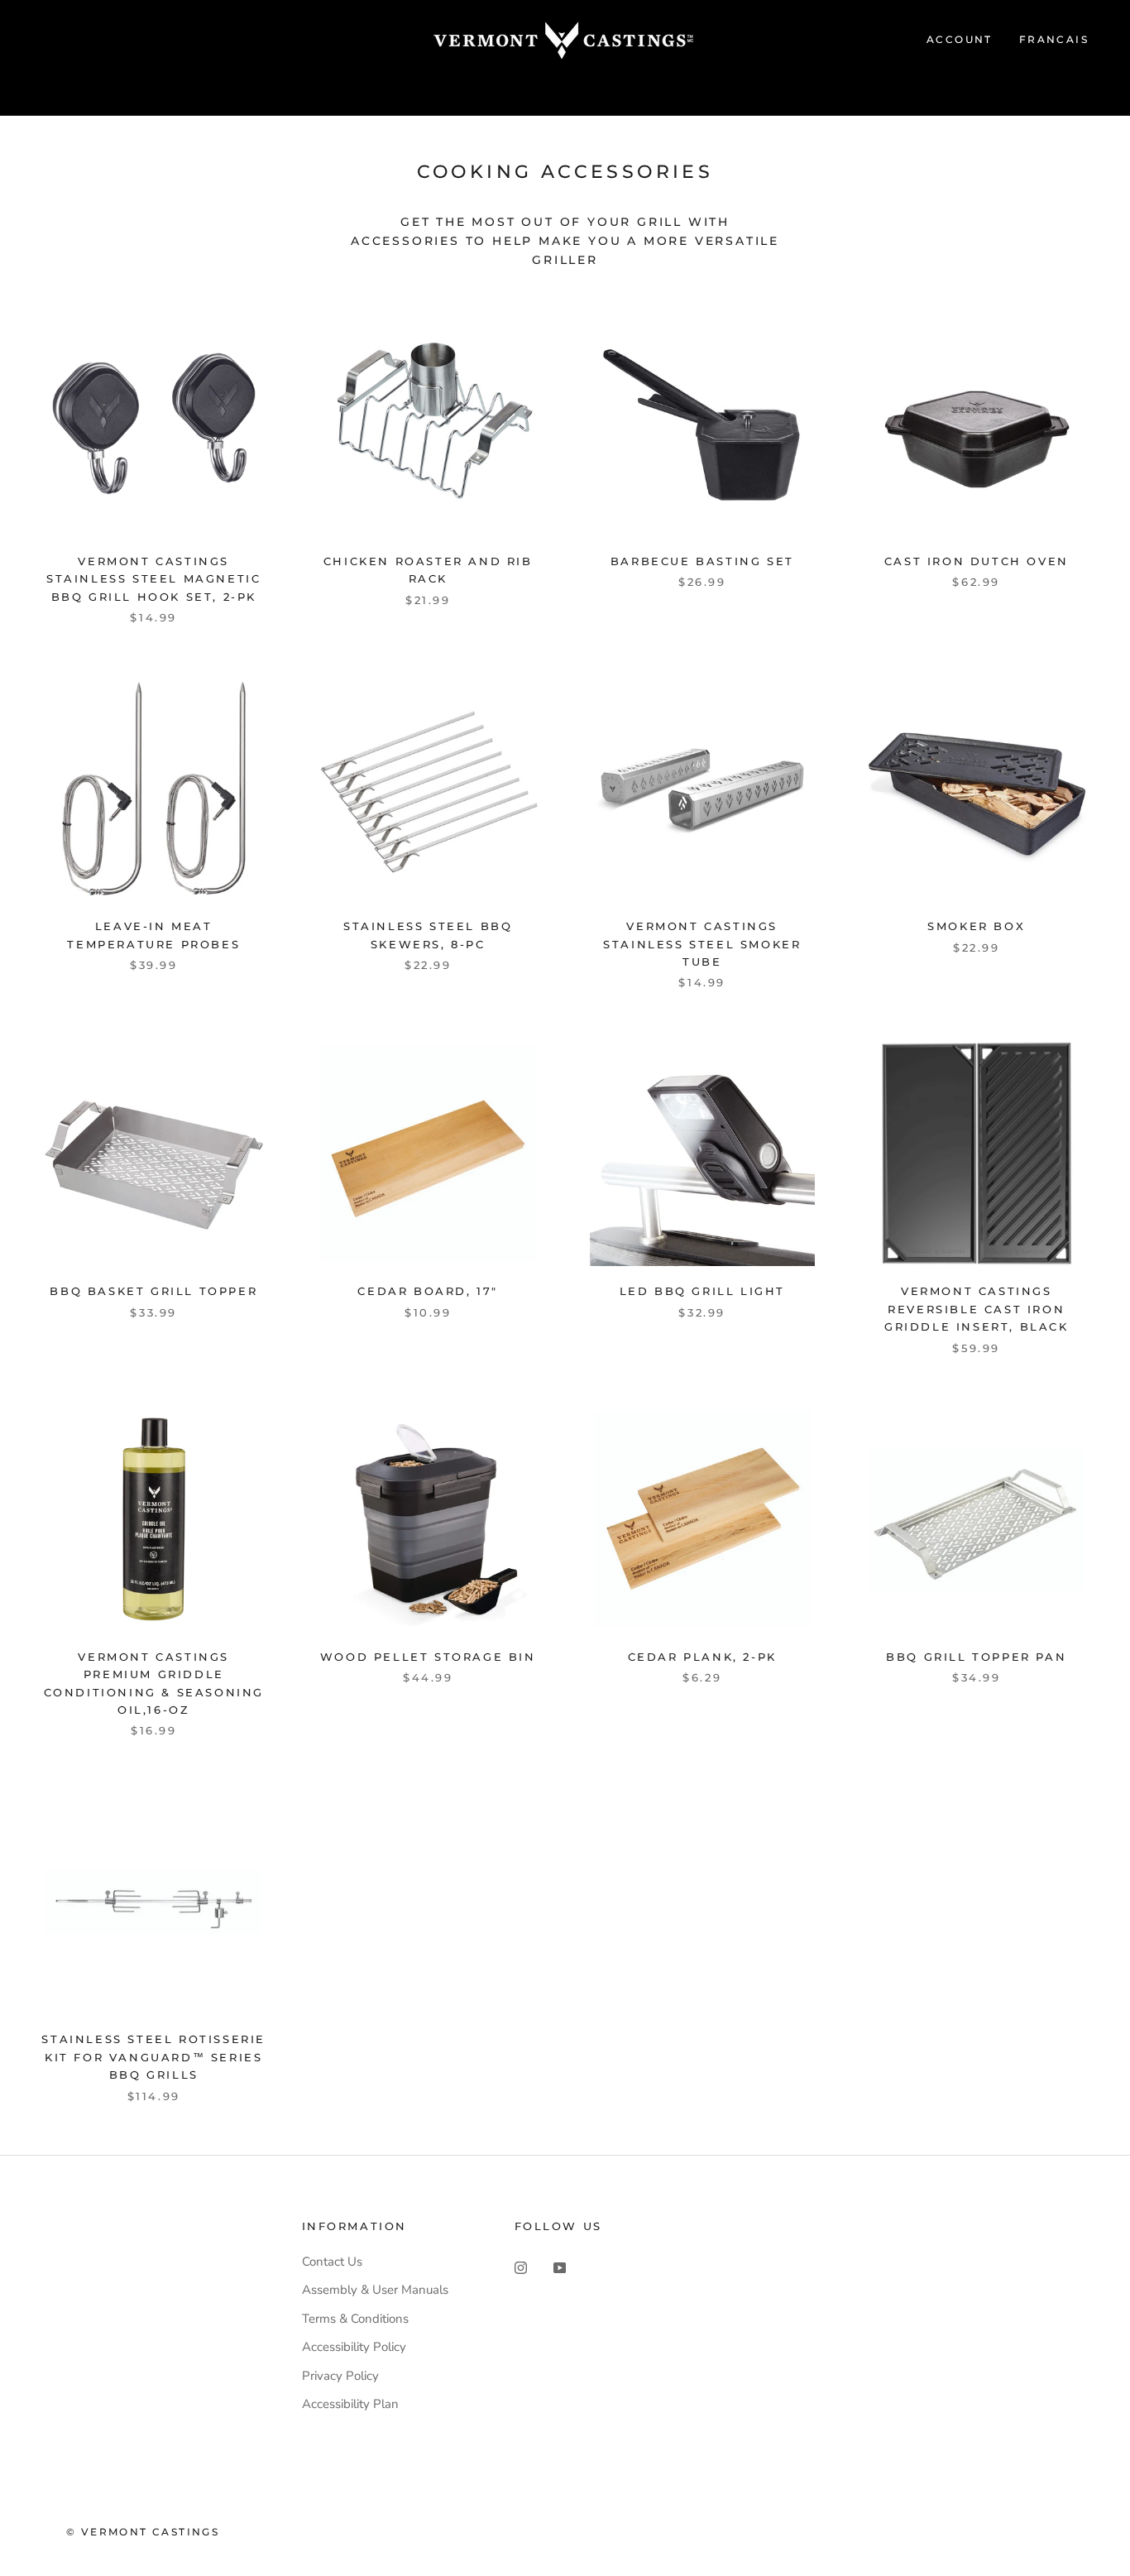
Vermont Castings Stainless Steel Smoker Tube (702, 944)
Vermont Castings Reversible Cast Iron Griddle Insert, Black (977, 1309)
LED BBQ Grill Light (702, 1291)
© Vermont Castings (143, 2532)
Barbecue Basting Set (702, 561)
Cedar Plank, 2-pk (702, 1657)
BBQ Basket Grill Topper (153, 1291)
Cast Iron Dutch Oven (977, 561)
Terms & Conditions (355, 2319)
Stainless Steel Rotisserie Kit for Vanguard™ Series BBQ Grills (153, 2057)
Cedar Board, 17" (428, 1291)
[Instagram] (521, 2268)
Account (960, 39)
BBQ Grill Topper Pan (976, 1657)
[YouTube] (560, 2268)
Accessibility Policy (354, 2347)
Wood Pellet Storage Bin (428, 1657)
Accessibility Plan (350, 2404)
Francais (1054, 39)
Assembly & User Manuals (375, 2290)
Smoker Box (976, 926)
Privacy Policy (340, 2376)
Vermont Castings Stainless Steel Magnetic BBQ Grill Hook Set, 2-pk (153, 579)
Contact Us (332, 2262)
